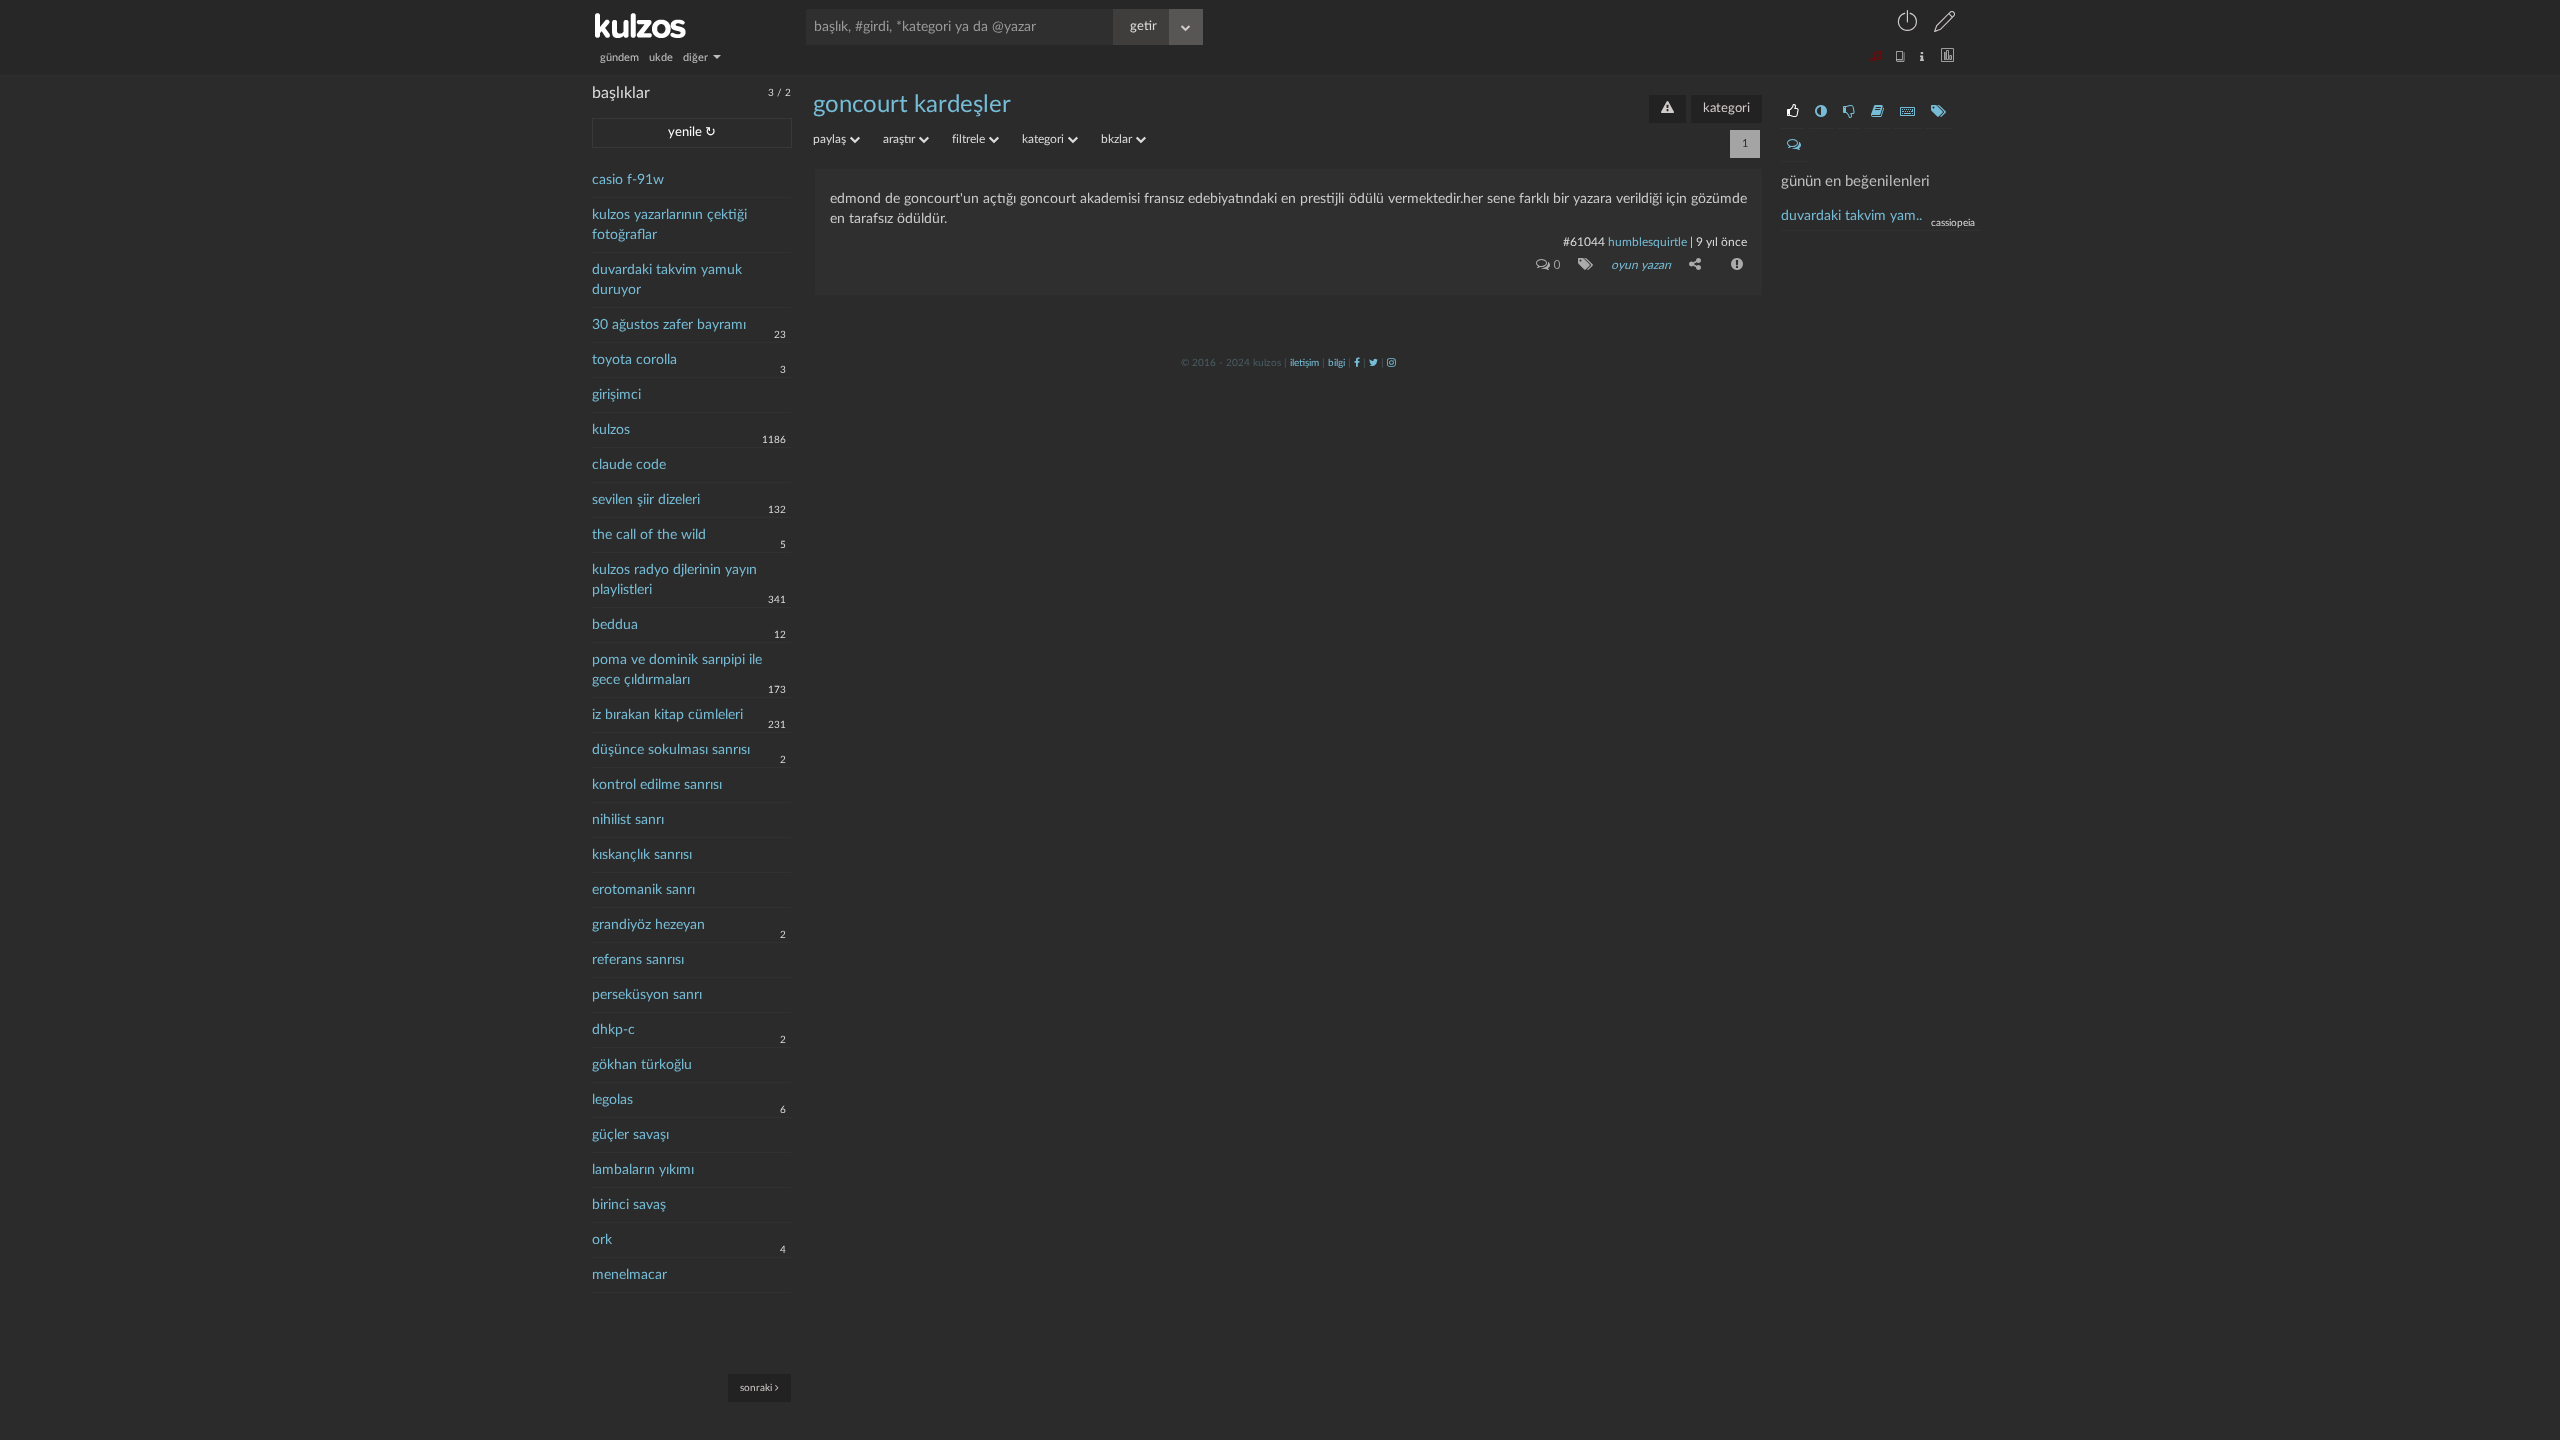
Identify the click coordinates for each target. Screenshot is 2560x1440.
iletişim (1304, 363)
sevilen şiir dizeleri (646, 500)
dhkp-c (613, 1030)
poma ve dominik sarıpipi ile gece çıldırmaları (677, 670)
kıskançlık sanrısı (642, 855)
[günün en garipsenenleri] (1821, 112)
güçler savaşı (630, 1135)
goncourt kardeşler (912, 105)
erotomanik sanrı (643, 890)
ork (602, 1240)
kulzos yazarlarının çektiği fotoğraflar (669, 225)
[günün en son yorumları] (1794, 145)
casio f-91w (628, 180)
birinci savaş (629, 1205)
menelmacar (629, 1275)
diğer (697, 57)
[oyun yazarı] (1581, 264)
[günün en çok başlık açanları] (1938, 112)
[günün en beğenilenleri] (1793, 112)
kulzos (611, 430)
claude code (629, 465)
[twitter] (1373, 363)
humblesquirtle (1647, 242)
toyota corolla (634, 360)
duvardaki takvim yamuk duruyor (667, 280)
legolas (612, 1100)
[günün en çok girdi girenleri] (1907, 112)
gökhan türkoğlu (642, 1065)
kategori (1726, 108)
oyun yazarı (1641, 265)
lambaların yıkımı (643, 1170)
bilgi (1336, 363)
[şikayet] (1735, 264)
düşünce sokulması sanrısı (671, 750)
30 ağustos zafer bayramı (669, 325)
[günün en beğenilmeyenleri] (1849, 112)
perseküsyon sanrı (647, 995)
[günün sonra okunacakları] (1877, 112)
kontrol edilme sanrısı (657, 785)
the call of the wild (649, 535)
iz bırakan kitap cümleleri (667, 715)
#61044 (1584, 242)
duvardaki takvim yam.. (1851, 216)
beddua (615, 625)
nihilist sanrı (628, 820)
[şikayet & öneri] (1667, 109)
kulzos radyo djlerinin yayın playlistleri (674, 580)
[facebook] (1357, 363)
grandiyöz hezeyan (648, 925)
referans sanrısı (638, 960)
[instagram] (1391, 363)
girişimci (616, 395)
